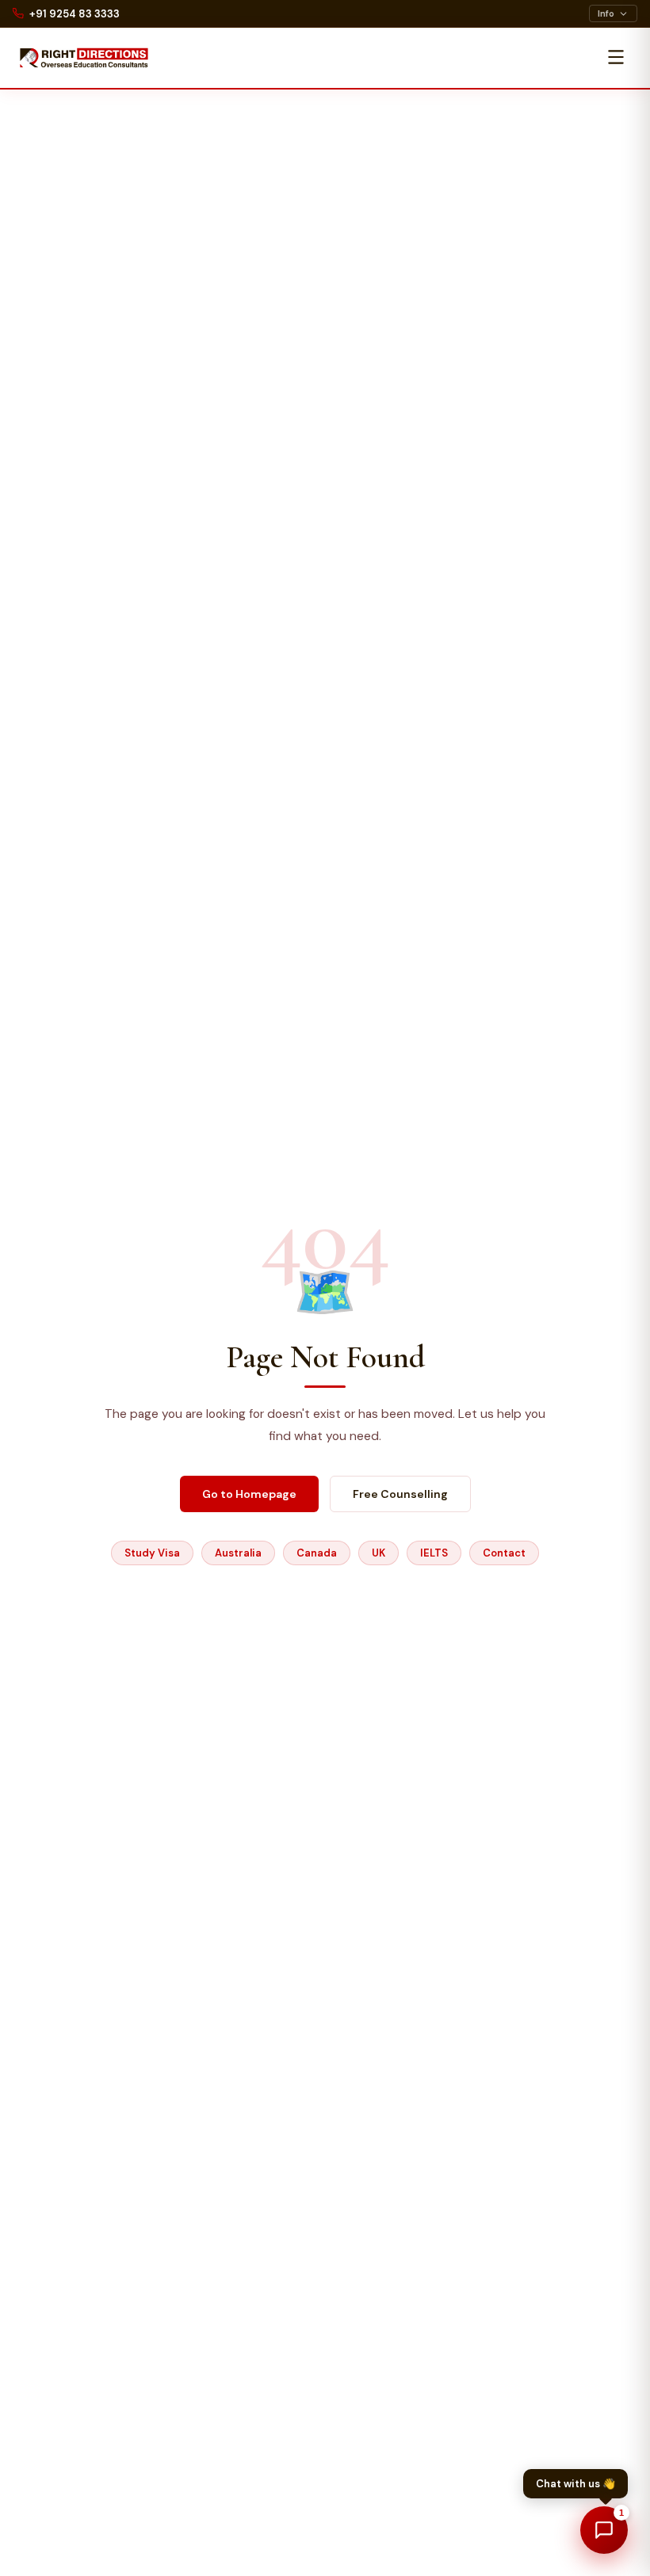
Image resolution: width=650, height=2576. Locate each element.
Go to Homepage (249, 1494)
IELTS (434, 1553)
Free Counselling (400, 1494)
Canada (317, 1553)
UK (379, 1553)
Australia (238, 1553)
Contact (504, 1553)
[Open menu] (616, 58)
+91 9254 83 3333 (75, 14)
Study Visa (152, 1553)
